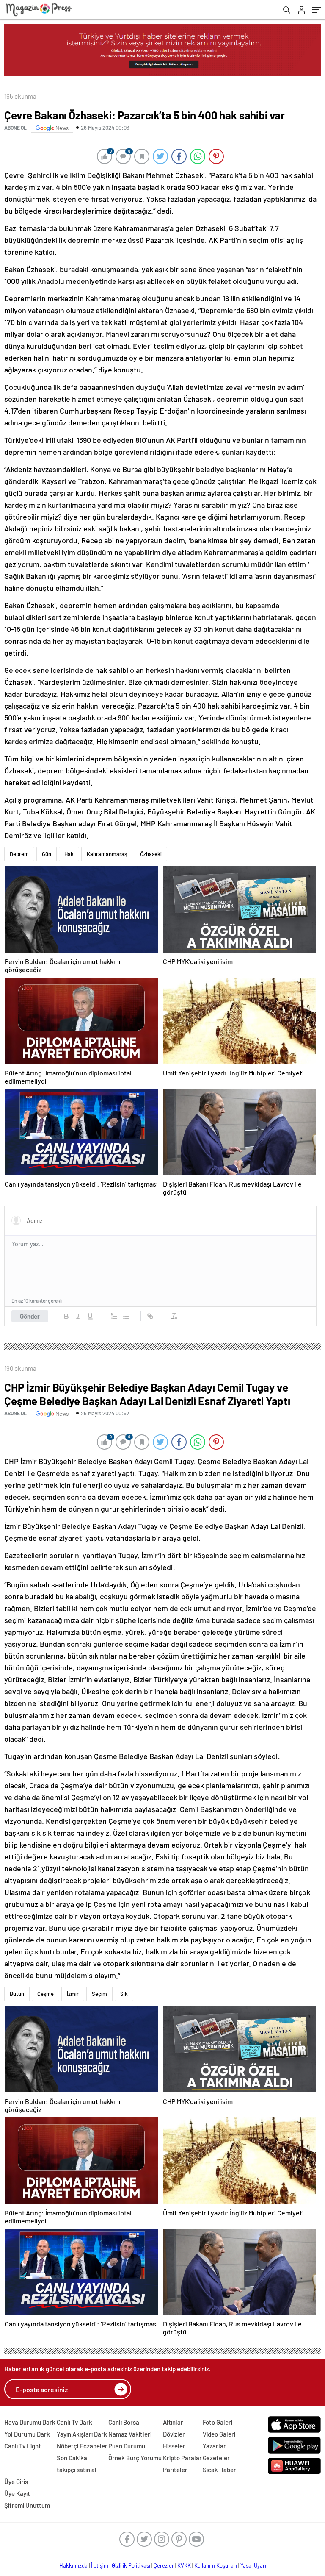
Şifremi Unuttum (27, 2505)
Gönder (30, 1316)
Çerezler (164, 2565)
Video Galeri (219, 2434)
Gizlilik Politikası (131, 2565)
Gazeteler (216, 2458)
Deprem (19, 854)
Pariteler (175, 2470)
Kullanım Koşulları (216, 2565)
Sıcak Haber (219, 2470)
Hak (69, 854)
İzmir (73, 1994)
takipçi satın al (77, 2470)
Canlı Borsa (124, 2422)
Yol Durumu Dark (27, 2434)
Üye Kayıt (17, 2493)
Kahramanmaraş (107, 854)
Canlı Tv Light (23, 2446)
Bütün (17, 1994)
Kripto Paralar (182, 2458)
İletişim (100, 2565)
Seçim (99, 1994)
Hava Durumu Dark (30, 2422)
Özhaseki (151, 854)
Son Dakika (72, 2458)
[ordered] (114, 1316)
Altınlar (173, 2422)
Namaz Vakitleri (130, 2434)
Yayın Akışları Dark (82, 2434)
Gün (47, 854)
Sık (124, 1994)
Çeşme (45, 1994)
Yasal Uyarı (253, 2565)
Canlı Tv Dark (74, 2422)
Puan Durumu (127, 2446)
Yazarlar (214, 2446)
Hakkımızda (73, 2565)
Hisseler (174, 2446)
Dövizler (174, 2434)
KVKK (184, 2565)
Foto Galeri (218, 2422)
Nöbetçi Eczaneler (82, 2446)
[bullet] (126, 1316)
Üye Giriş (16, 2482)
